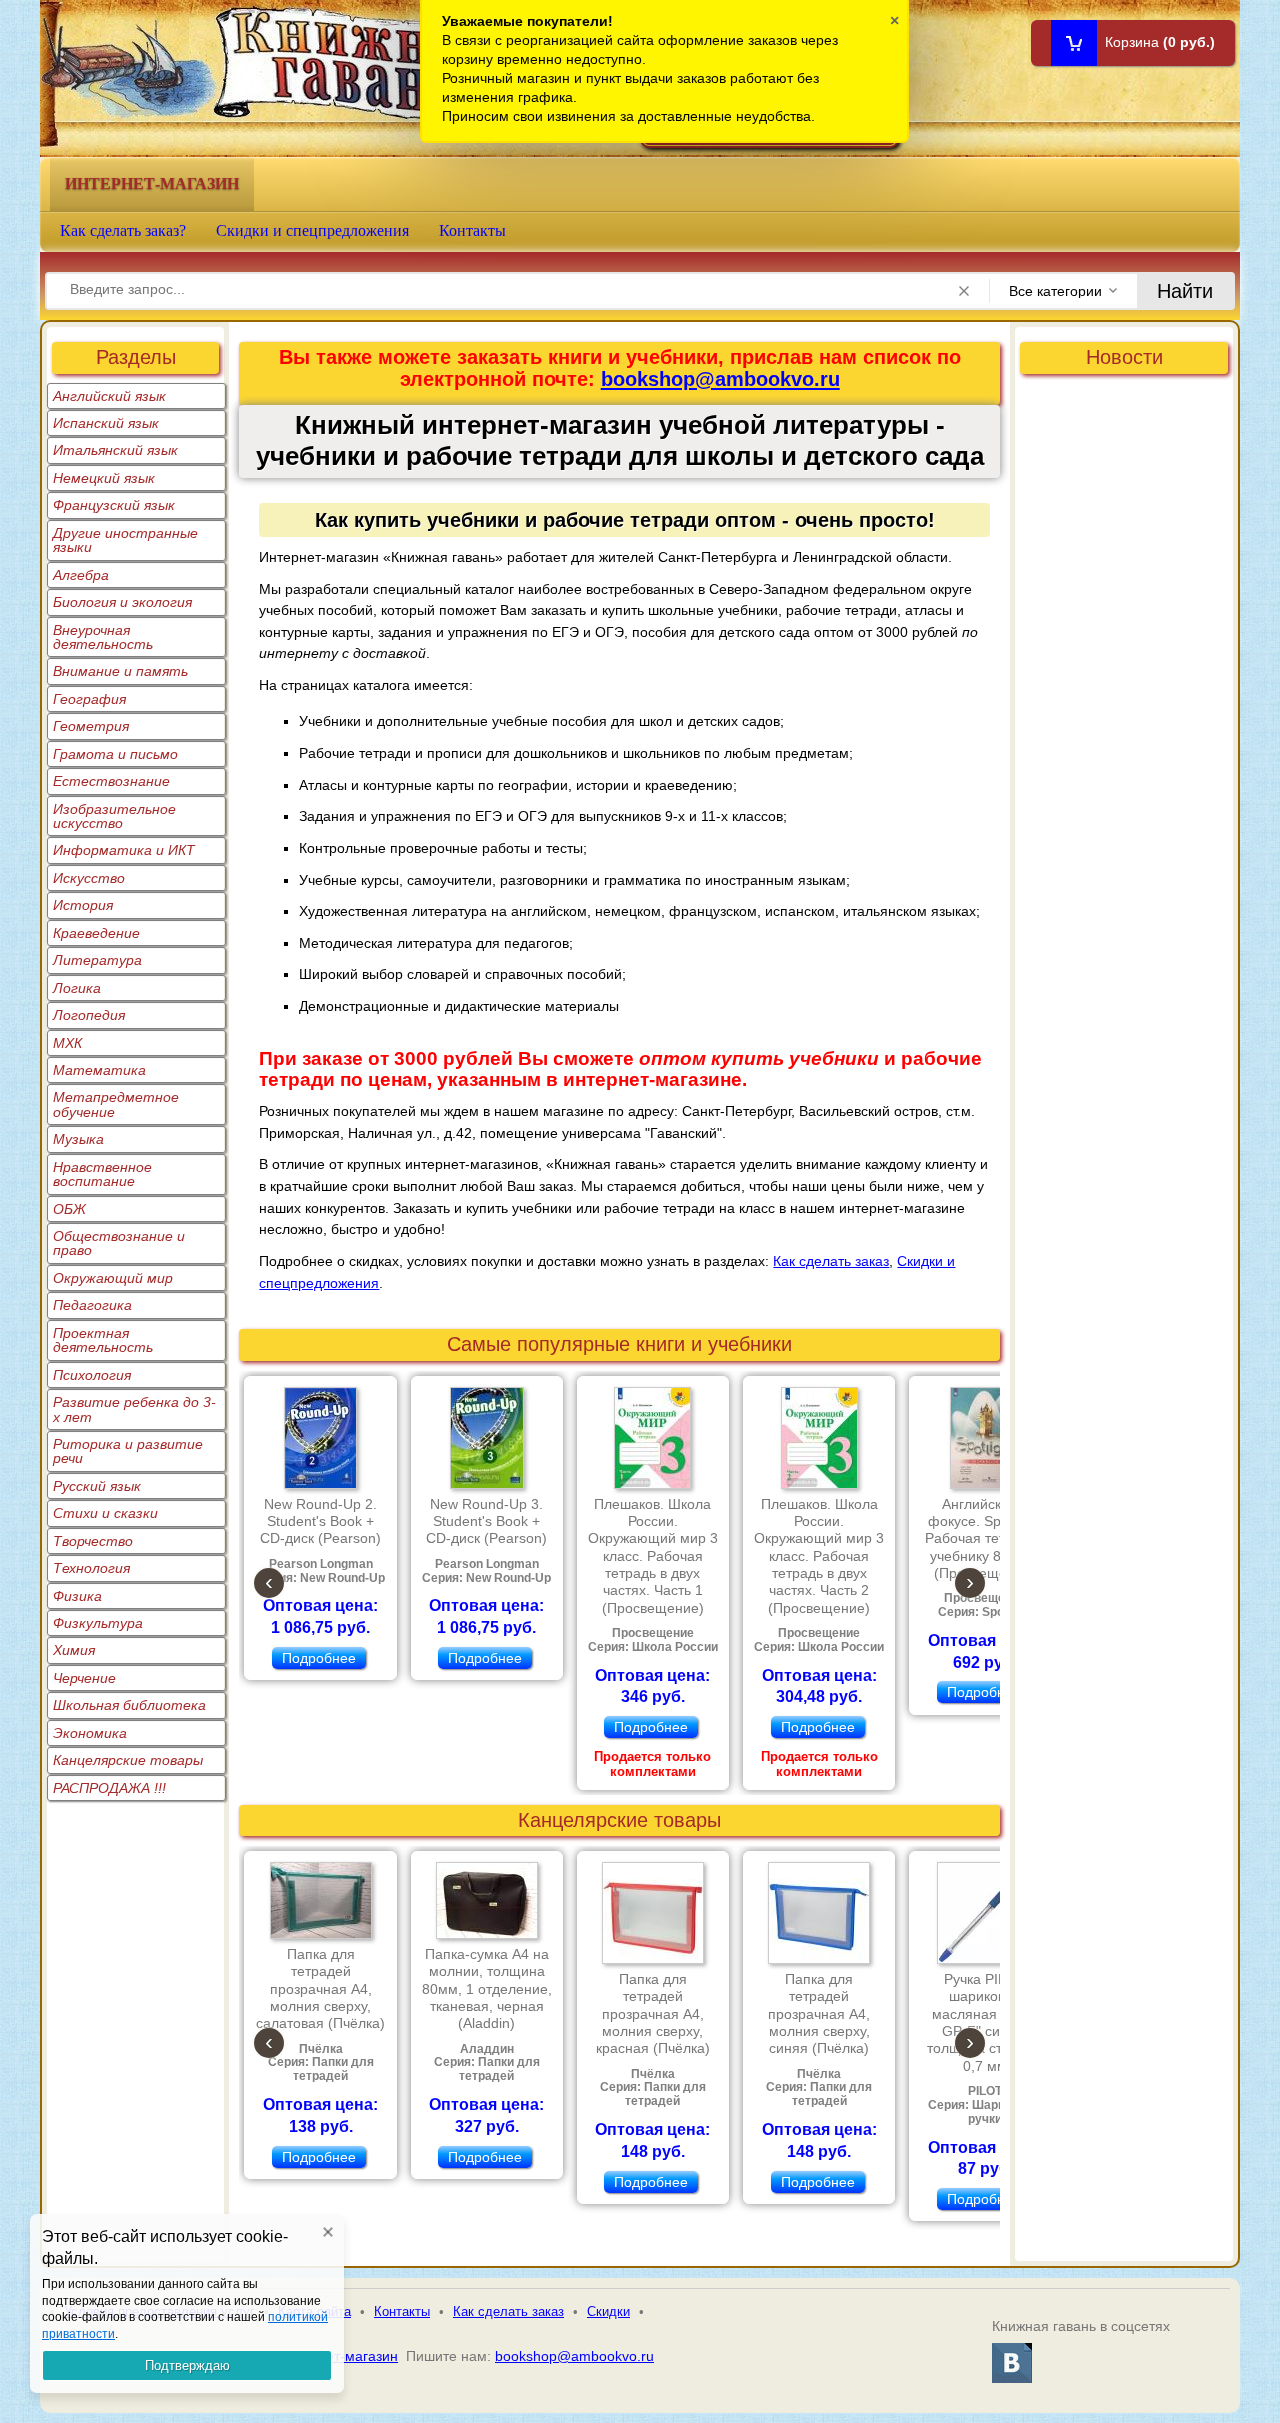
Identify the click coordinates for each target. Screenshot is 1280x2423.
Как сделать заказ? (123, 230)
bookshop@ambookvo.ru (720, 379)
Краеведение (96, 933)
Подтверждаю (187, 2365)
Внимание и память (120, 671)
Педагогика (92, 1305)
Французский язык (114, 505)
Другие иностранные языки (125, 540)
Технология (91, 1568)
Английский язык (109, 396)
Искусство (89, 878)
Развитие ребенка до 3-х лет (134, 1409)
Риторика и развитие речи (128, 1451)
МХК (67, 1043)
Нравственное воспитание (102, 1174)
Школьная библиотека (129, 1705)
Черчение (84, 1678)
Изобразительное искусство (114, 816)
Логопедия (89, 1015)
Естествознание (111, 781)
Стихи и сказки (105, 1513)
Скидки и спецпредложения (312, 230)
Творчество (93, 1541)
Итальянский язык (115, 450)
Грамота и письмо (115, 754)
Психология (92, 1375)
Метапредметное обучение (116, 1104)
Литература (97, 960)
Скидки (608, 2311)
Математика (99, 1070)
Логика (77, 988)
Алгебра (81, 575)
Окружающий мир (113, 1278)
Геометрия (91, 726)
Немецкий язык (104, 478)
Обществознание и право (119, 1243)
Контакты (472, 230)
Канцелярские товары (128, 1760)
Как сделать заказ (831, 1261)
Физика (77, 1596)
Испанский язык (106, 423)
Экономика (90, 1733)
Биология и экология (122, 602)
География (89, 699)
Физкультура (98, 1623)
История (83, 905)
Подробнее (319, 1658)
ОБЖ (69, 1209)
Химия (74, 1650)
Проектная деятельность (103, 1340)
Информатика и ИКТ (124, 850)
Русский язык (97, 1486)
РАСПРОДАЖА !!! (109, 1788)
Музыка (78, 1139)
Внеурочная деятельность (103, 637)
